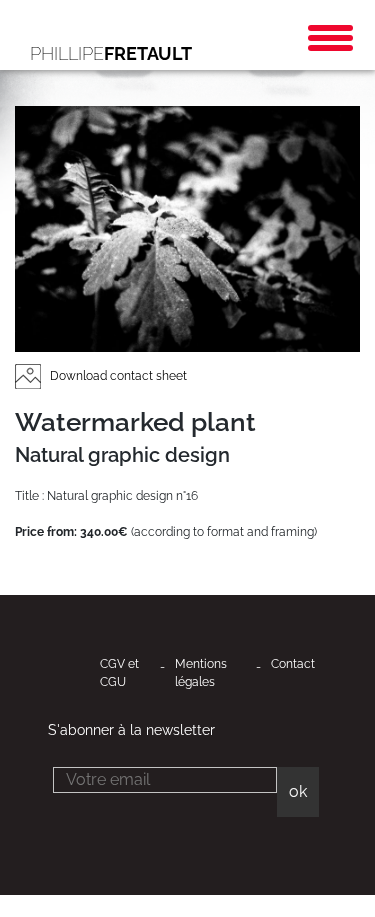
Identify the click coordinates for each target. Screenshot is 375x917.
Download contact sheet (117, 376)
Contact (293, 664)
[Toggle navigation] (330, 38)
